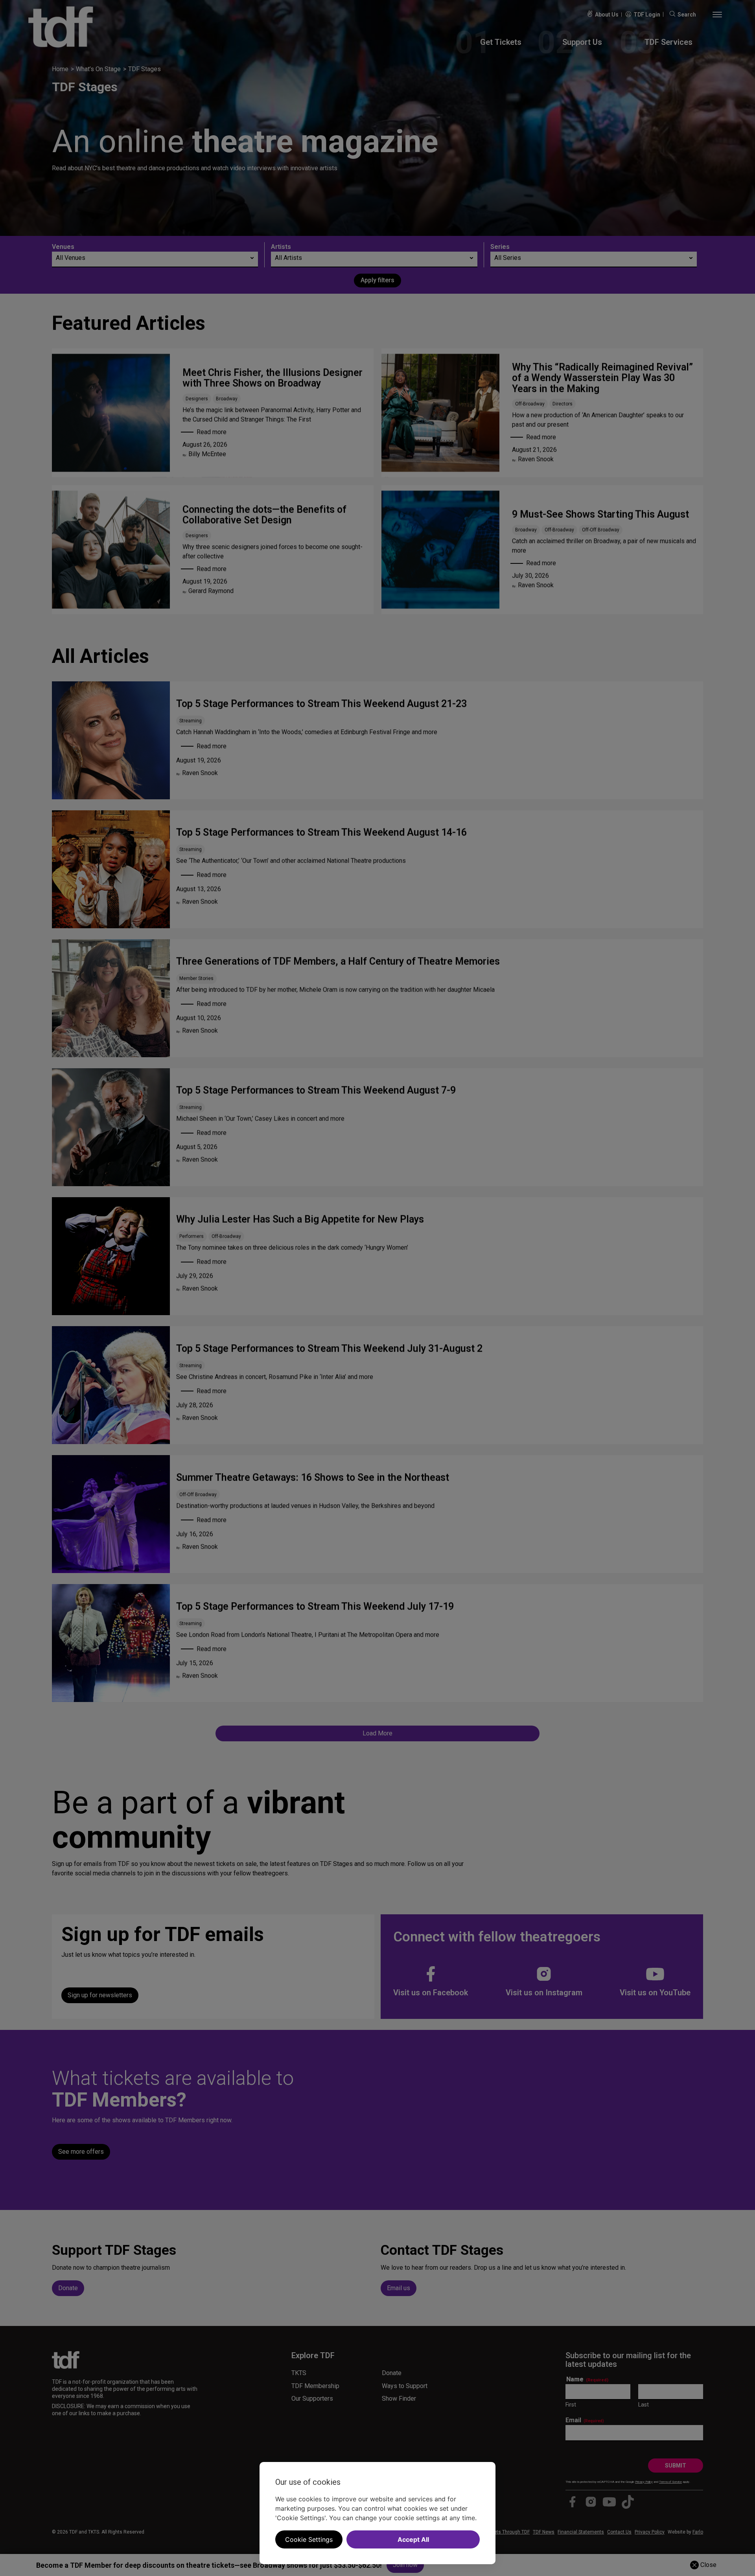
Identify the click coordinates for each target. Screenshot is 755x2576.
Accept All (413, 2539)
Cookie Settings (309, 2539)
